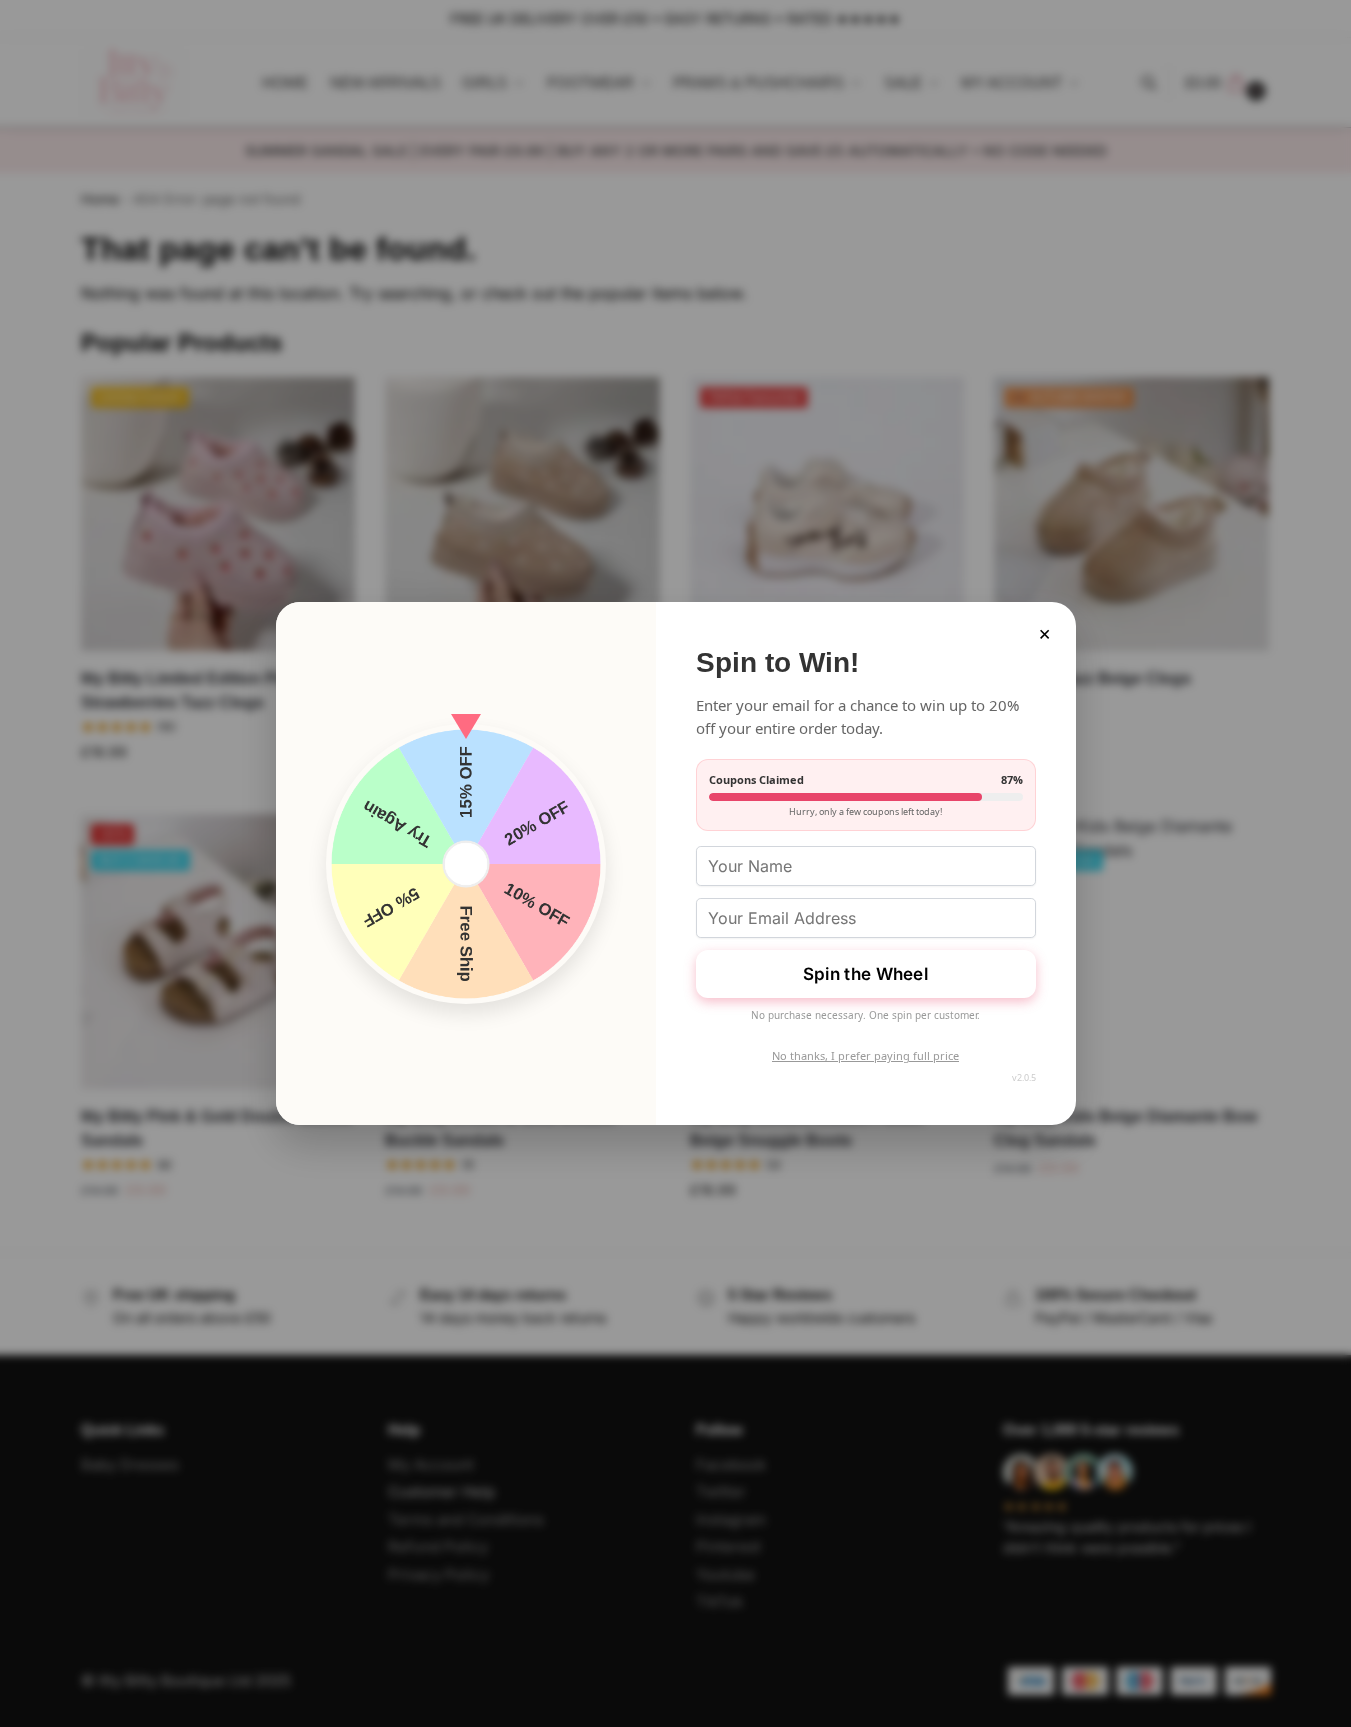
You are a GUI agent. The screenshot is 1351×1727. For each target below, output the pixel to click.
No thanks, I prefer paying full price (865, 1055)
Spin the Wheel (865, 974)
